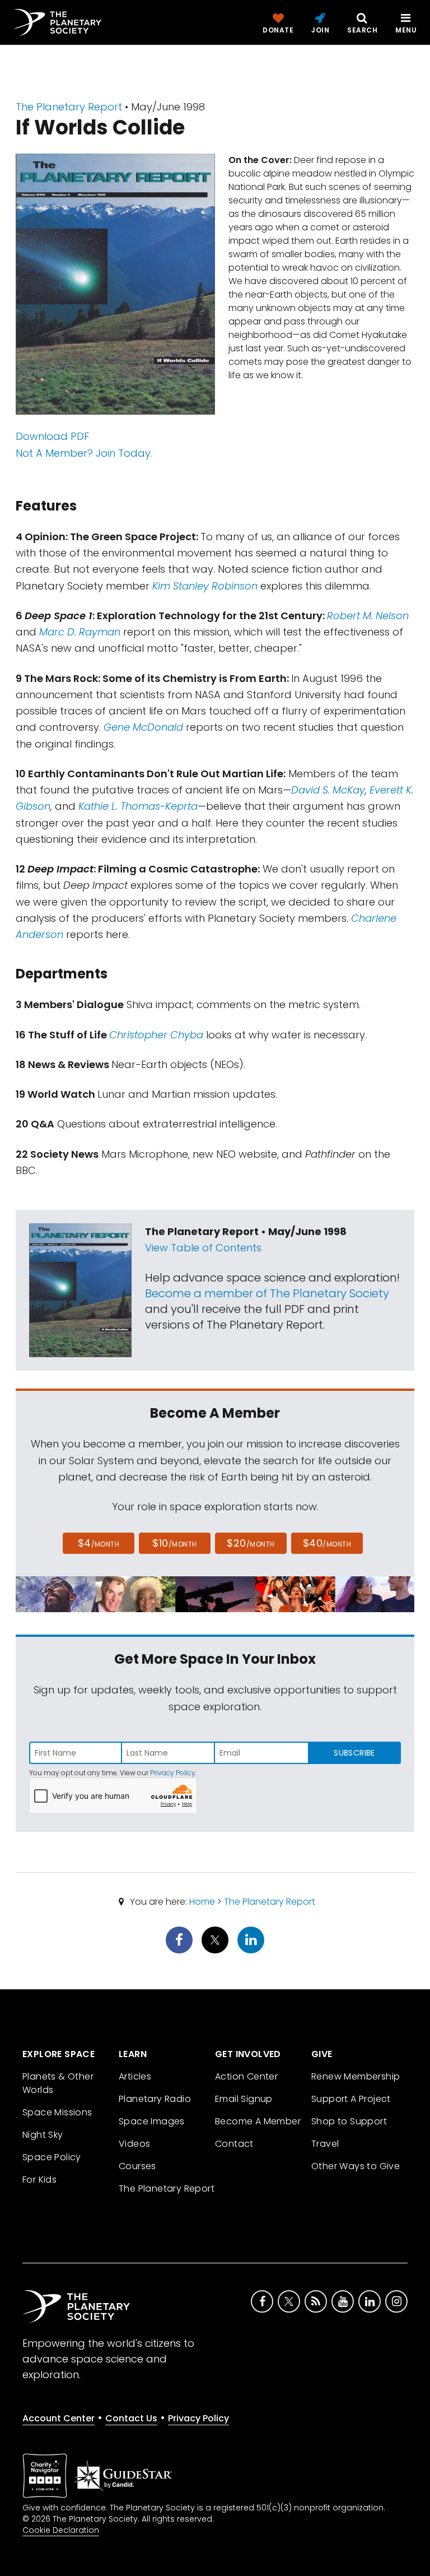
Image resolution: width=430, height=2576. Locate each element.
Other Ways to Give (356, 2166)
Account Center (59, 2418)
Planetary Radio (155, 2099)
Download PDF (52, 436)
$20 (251, 1543)
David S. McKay (328, 790)
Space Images (152, 2121)
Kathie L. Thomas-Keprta (138, 806)
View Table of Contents (203, 1248)
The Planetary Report (69, 107)
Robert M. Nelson (368, 616)
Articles (135, 2076)
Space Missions (57, 2112)
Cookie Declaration (61, 2530)
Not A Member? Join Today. (84, 453)
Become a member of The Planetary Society (267, 1293)
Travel (325, 2144)
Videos (134, 2144)
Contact (234, 2144)
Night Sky (43, 2135)
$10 (174, 1543)
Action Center (246, 2076)
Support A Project (351, 2099)
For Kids (39, 2180)
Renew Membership (356, 2076)
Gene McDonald (143, 727)
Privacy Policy (173, 1773)
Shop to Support (349, 2121)
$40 (327, 1543)
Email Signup (244, 2099)
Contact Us (131, 2418)
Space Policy (52, 2157)
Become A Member (258, 2121)
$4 (99, 1543)
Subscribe (354, 1753)
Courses (137, 2166)
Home (202, 1902)
